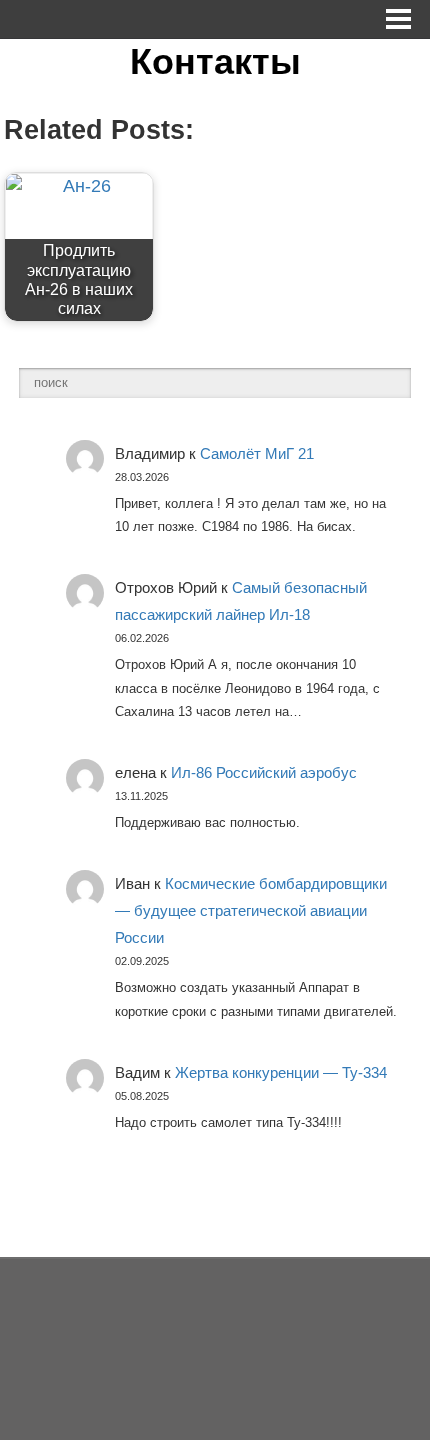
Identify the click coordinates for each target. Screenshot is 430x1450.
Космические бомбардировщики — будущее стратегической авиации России (251, 910)
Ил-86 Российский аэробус (264, 772)
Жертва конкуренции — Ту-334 (281, 1072)
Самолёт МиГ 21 (257, 453)
